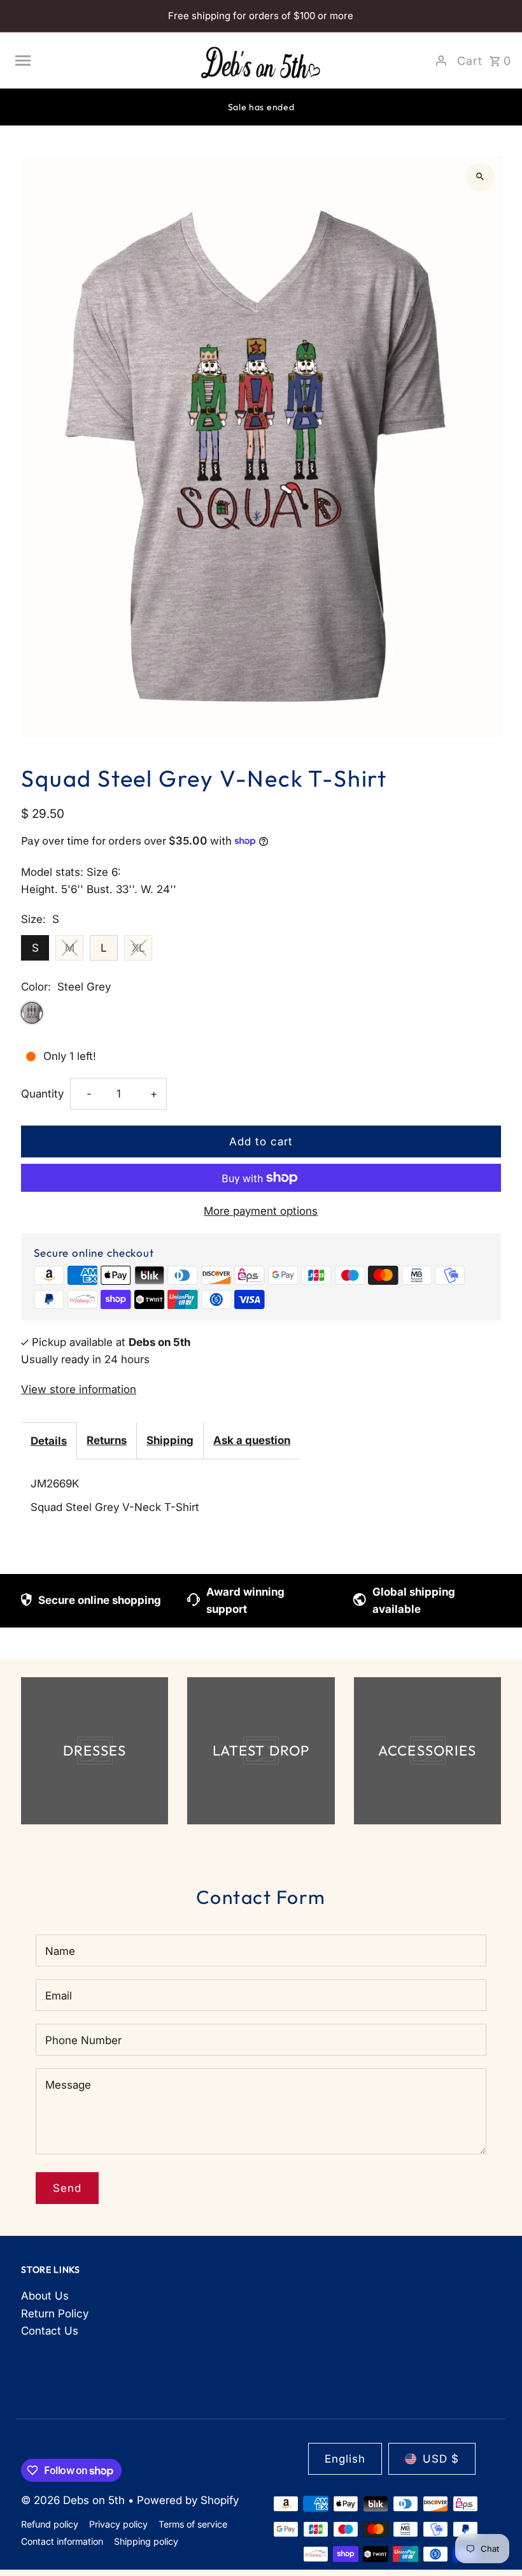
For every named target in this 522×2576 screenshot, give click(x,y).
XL (138, 948)
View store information (79, 1389)
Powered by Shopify (188, 2500)
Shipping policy (146, 2541)
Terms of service (193, 2524)
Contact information (62, 2541)
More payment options (261, 1211)
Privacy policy (118, 2524)
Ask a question (252, 1440)
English (345, 2459)
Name (60, 1951)
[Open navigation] (101, 61)
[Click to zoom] (480, 177)
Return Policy (55, 2314)
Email (59, 1996)
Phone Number (83, 2040)
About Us (45, 2296)
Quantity (42, 1094)
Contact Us (50, 2331)
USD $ (441, 2459)
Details (49, 1441)
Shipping (170, 1440)
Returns (107, 1440)
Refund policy (50, 2524)
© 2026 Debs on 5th (74, 2500)
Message (68, 2085)
